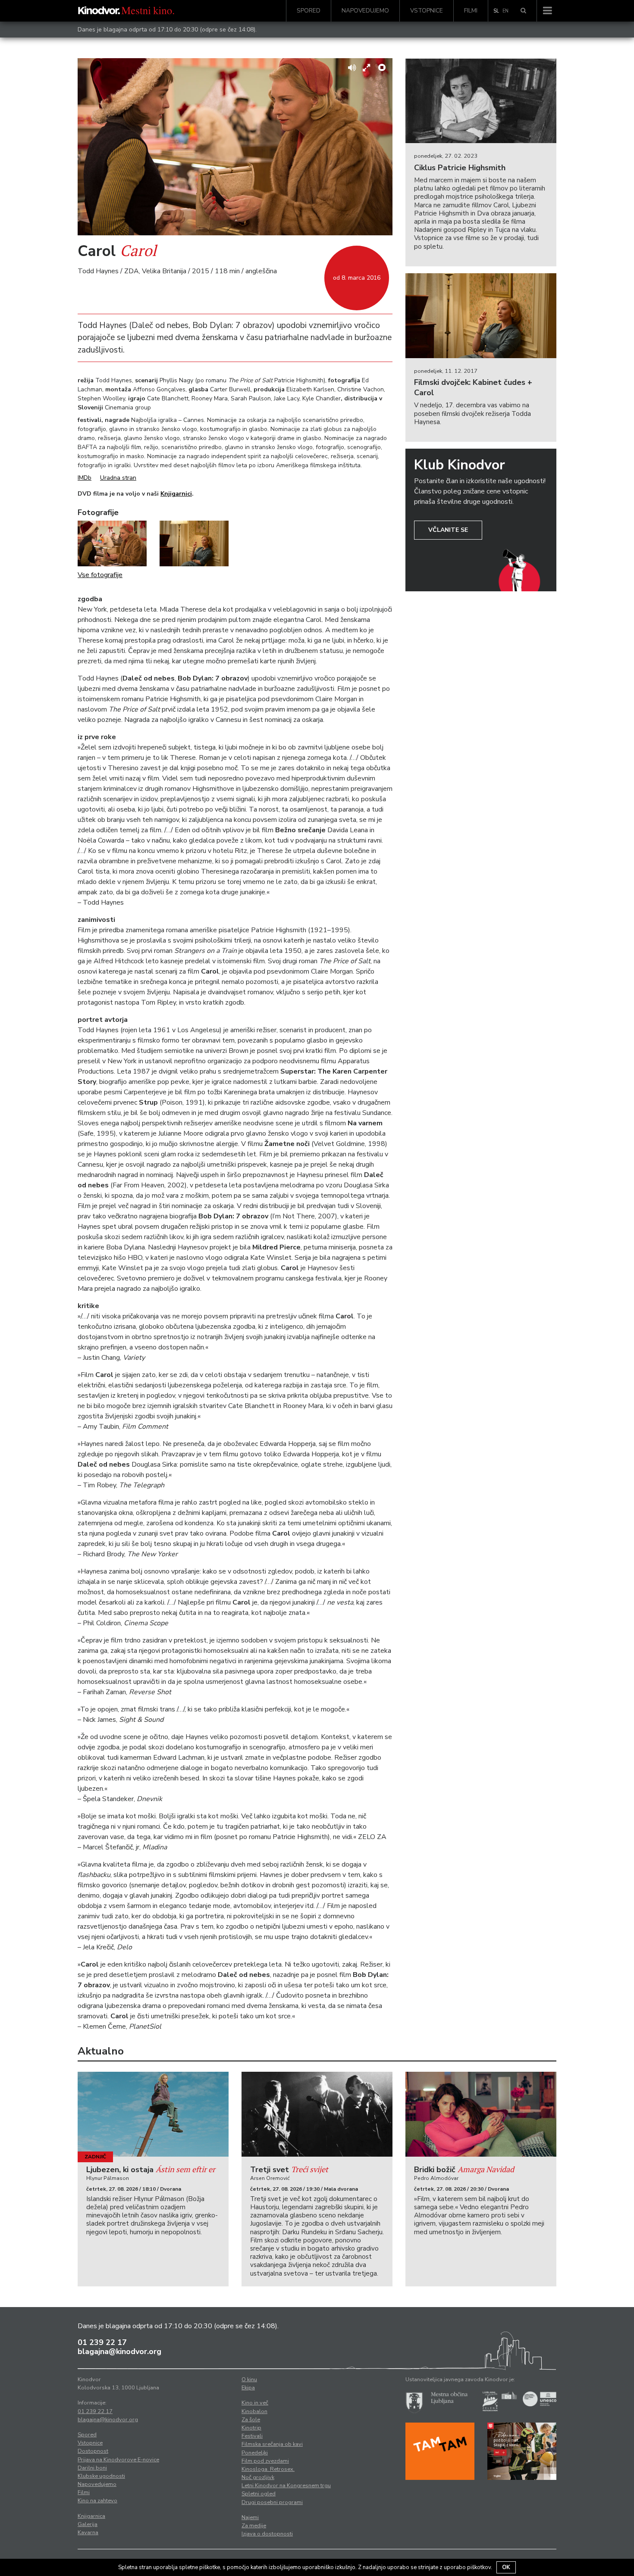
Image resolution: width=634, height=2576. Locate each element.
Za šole (251, 2420)
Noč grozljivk (258, 2477)
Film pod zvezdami (265, 2461)
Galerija (88, 2524)
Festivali (252, 2436)
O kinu (249, 2379)
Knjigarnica (91, 2516)
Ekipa (248, 2388)
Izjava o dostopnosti (267, 2534)
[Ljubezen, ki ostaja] (153, 2114)
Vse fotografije (100, 575)
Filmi (471, 11)
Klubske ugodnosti (101, 2476)
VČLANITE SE (448, 530)
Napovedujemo (365, 11)
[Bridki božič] (481, 2114)
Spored (309, 11)
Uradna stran (118, 478)
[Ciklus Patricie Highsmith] (481, 101)
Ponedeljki (255, 2453)
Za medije (254, 2526)
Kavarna (88, 2532)
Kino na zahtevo (97, 2501)
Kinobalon (254, 2411)
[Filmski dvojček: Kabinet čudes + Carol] (481, 316)
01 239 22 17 (102, 2342)
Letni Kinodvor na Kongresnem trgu (286, 2485)
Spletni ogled (259, 2494)
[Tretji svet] (317, 2114)
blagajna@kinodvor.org (119, 2351)
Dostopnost (93, 2451)
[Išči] (523, 11)
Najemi (250, 2517)
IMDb (85, 478)
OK (506, 2567)
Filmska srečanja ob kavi (272, 2444)
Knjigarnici (176, 494)
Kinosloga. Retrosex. (268, 2469)
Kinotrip (251, 2428)
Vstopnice (427, 11)
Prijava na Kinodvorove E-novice (118, 2460)
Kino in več (255, 2403)
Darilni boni (92, 2468)
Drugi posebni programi (272, 2502)
